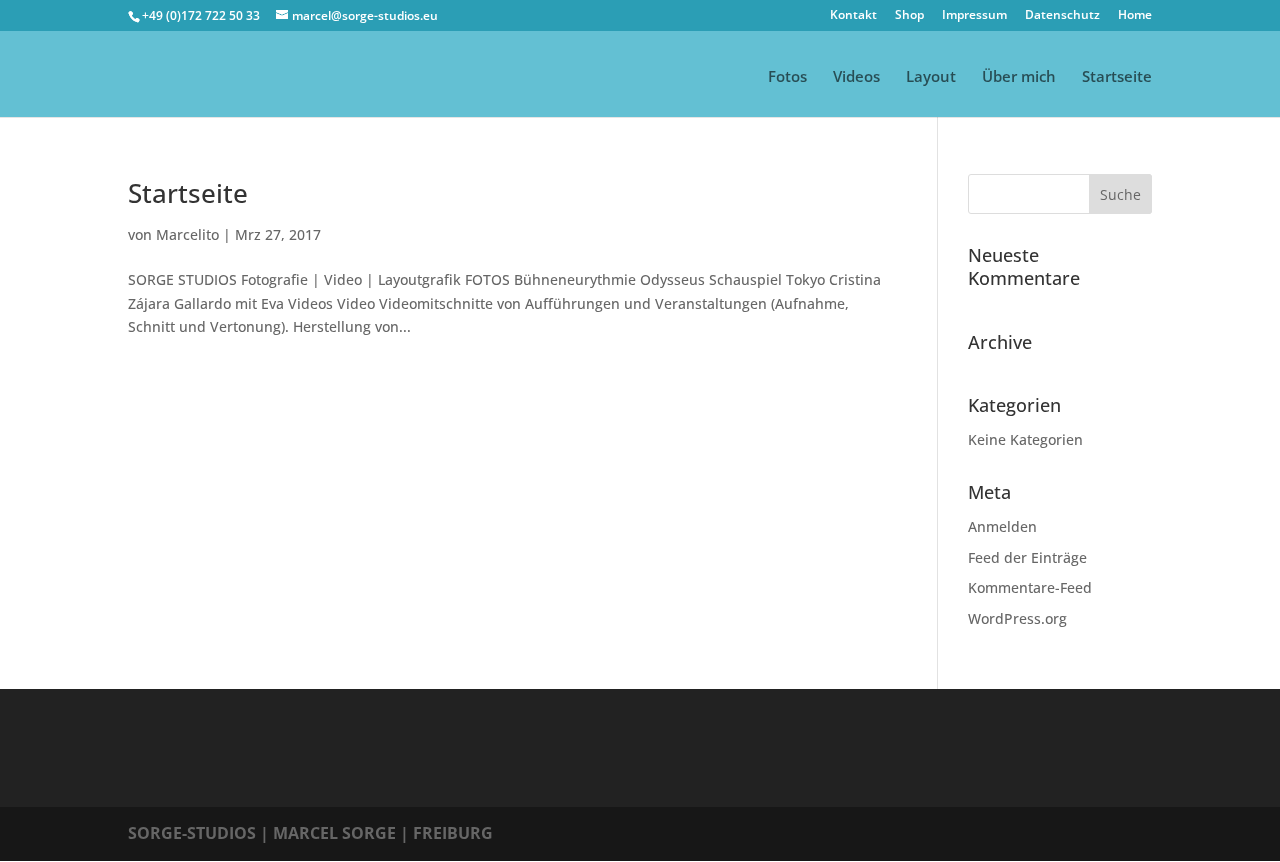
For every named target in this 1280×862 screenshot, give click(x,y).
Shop (909, 16)
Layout (931, 77)
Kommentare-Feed (1030, 587)
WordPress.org (1017, 618)
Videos (856, 77)
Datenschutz (1062, 16)
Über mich (1019, 77)
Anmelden (1002, 526)
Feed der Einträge (1027, 557)
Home (1135, 16)
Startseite (1117, 77)
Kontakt (853, 16)
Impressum (974, 16)
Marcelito (187, 234)
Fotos (787, 77)
